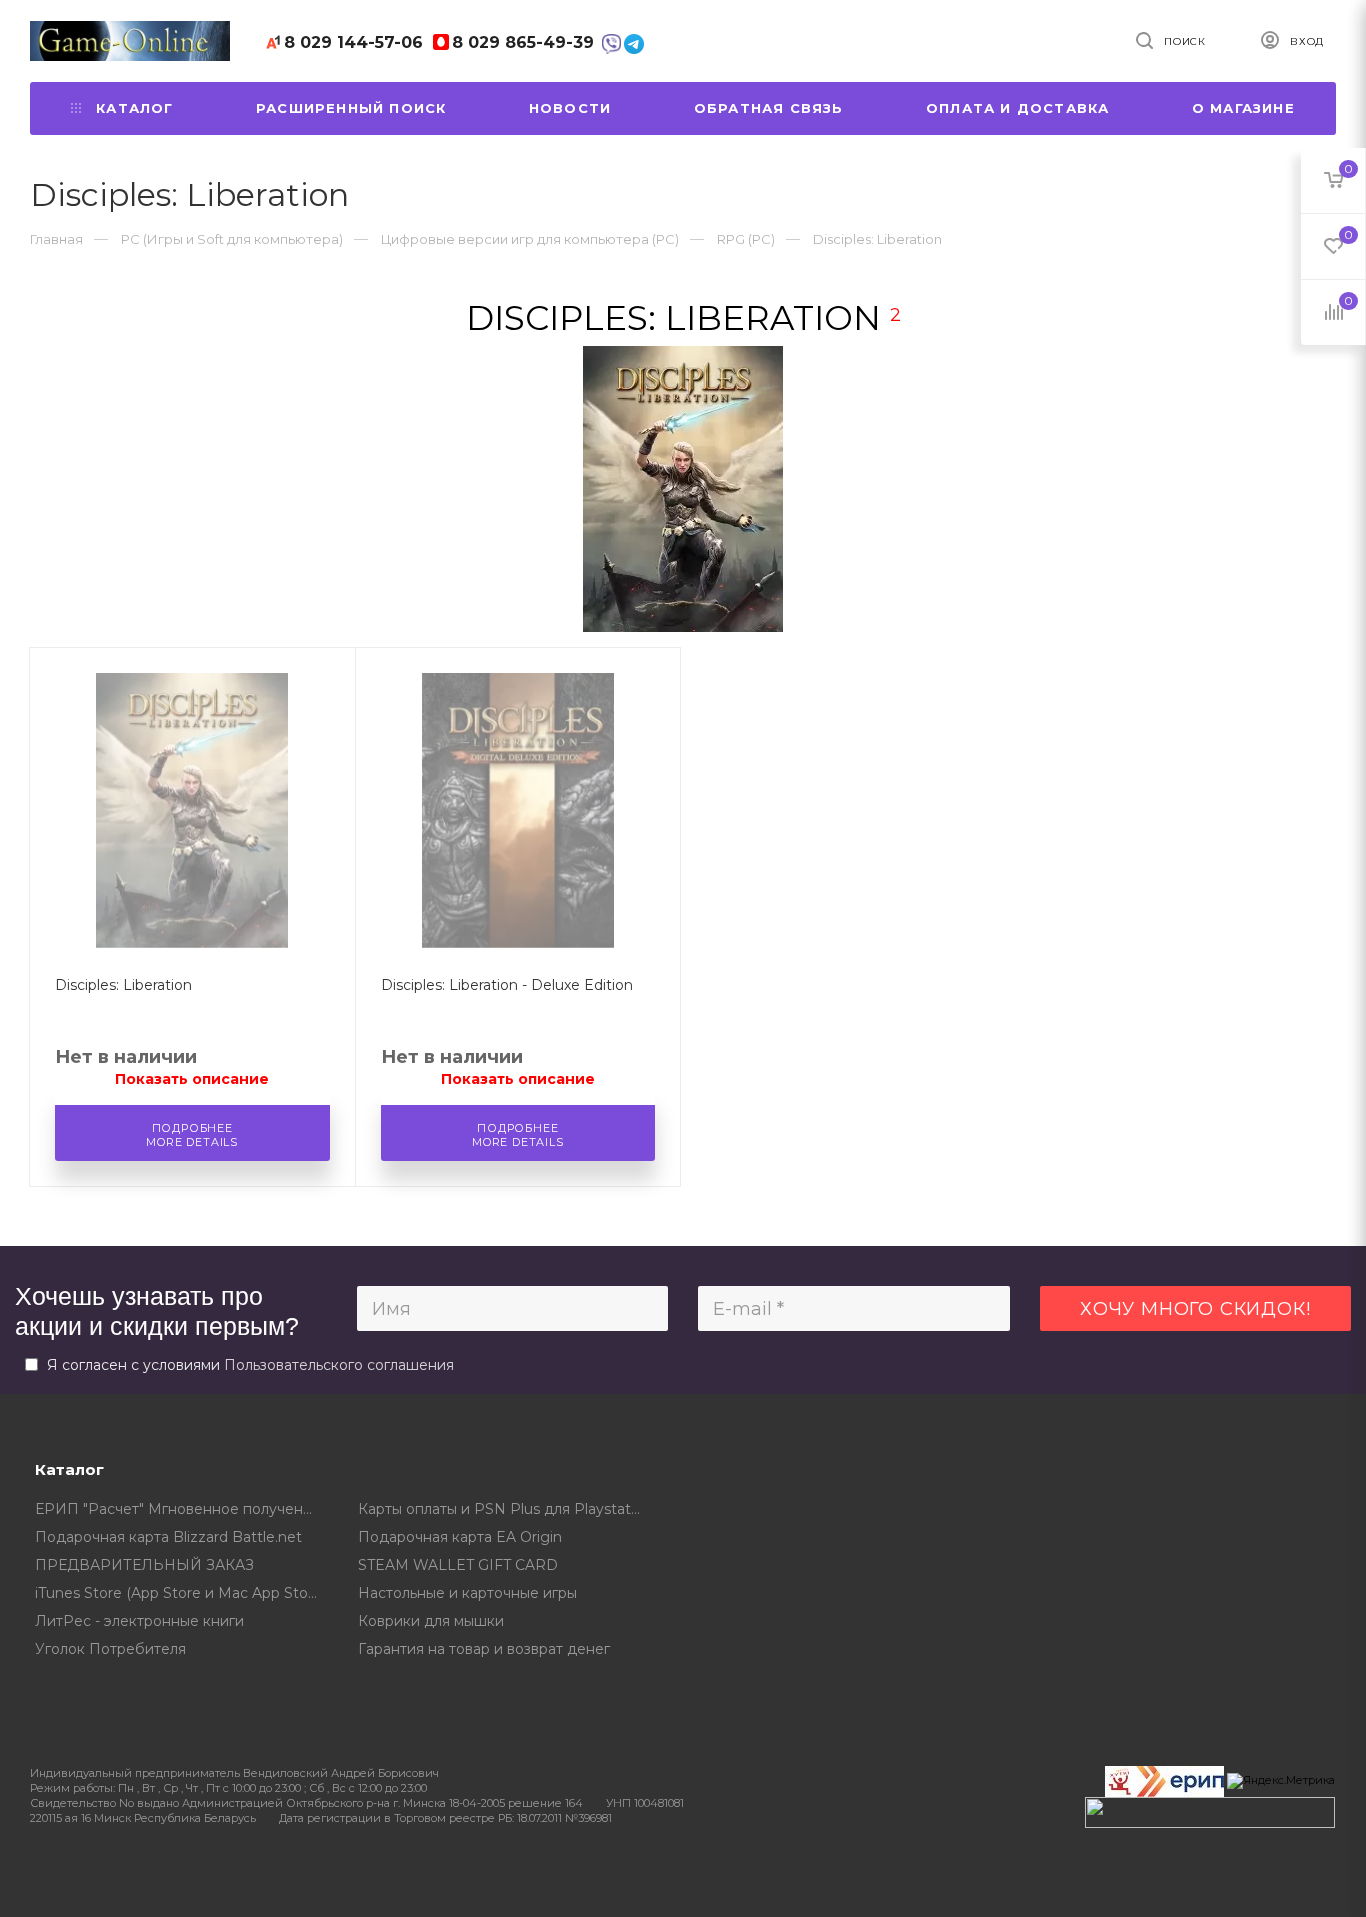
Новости (570, 108)
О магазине (1243, 108)
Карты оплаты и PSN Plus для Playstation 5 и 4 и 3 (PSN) (505, 1509)
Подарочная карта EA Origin (460, 1537)
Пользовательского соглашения (339, 1365)
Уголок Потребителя (110, 1649)
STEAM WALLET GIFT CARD (458, 1565)
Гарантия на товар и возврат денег (484, 1649)
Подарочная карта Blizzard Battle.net (168, 1537)
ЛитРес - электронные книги (139, 1621)
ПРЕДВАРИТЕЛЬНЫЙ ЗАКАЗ (144, 1565)
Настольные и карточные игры (467, 1593)
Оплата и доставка (1017, 108)
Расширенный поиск (351, 108)
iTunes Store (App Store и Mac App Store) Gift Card (182, 1593)
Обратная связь (769, 108)
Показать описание (192, 1079)
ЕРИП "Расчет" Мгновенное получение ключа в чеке (182, 1509)
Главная (56, 239)
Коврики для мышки (431, 1621)
